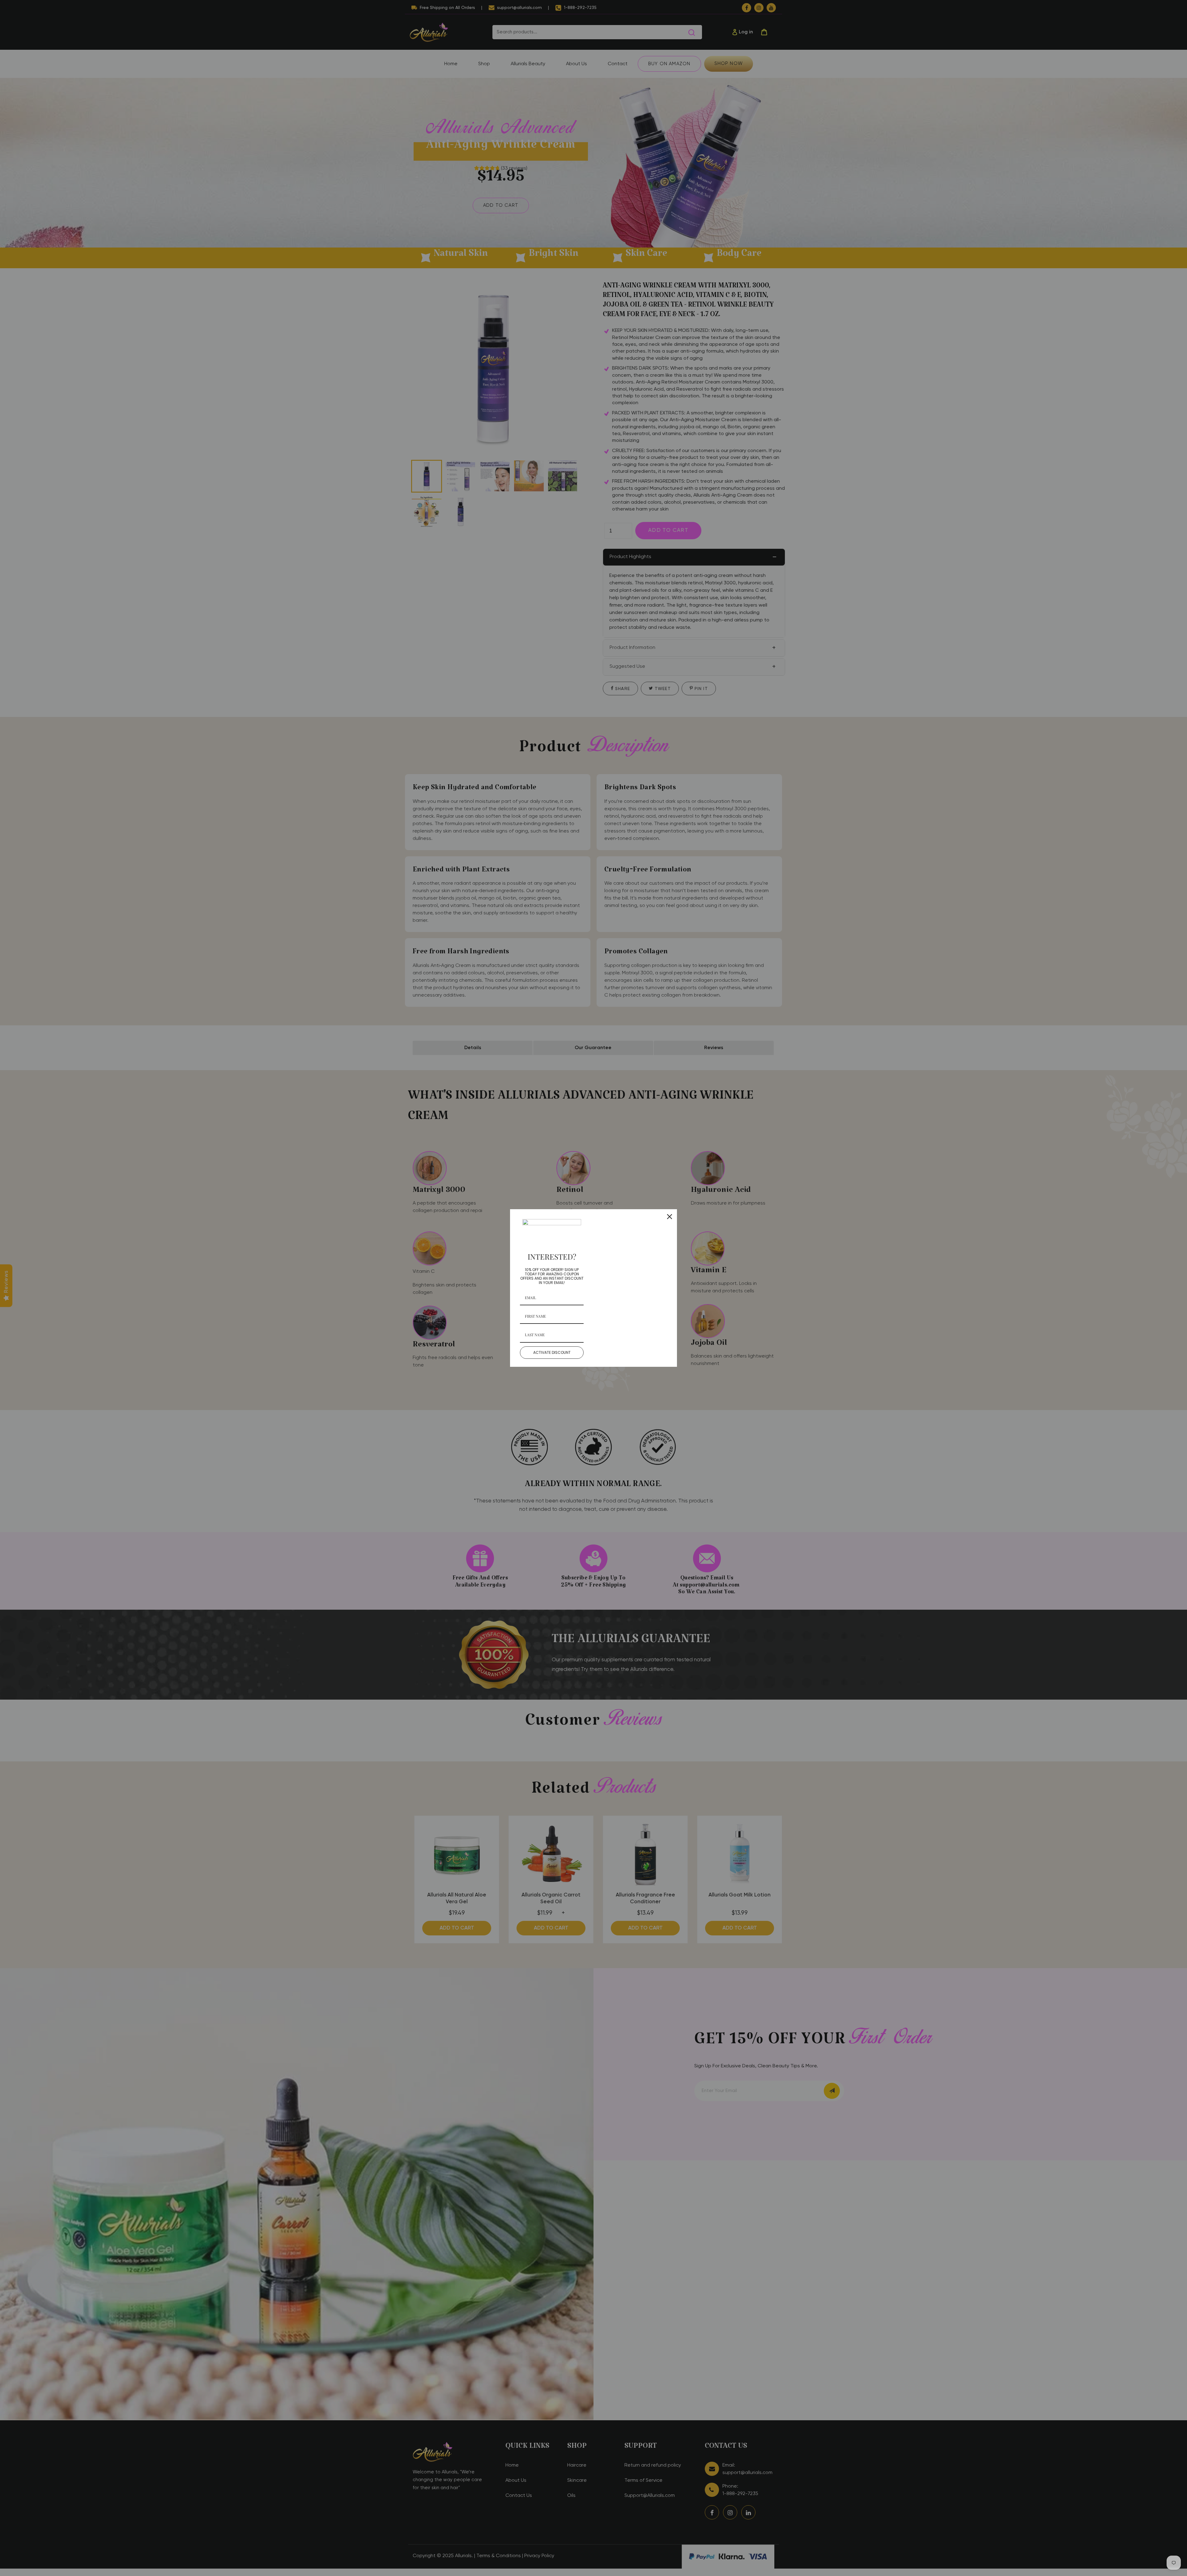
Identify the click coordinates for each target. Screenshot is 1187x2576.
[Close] (670, 1217)
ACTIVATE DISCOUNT (552, 1352)
